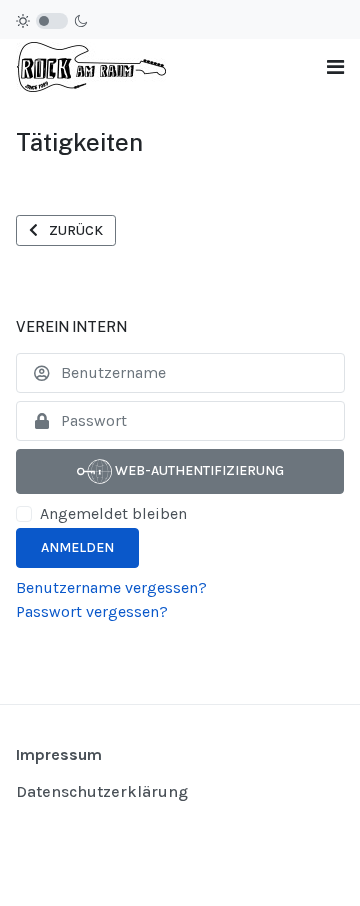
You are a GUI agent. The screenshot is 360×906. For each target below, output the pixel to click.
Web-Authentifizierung (198, 470)
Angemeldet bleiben (113, 513)
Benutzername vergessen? (111, 587)
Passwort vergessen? (92, 611)
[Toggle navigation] (335, 67)
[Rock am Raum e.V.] (91, 65)
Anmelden (77, 547)
